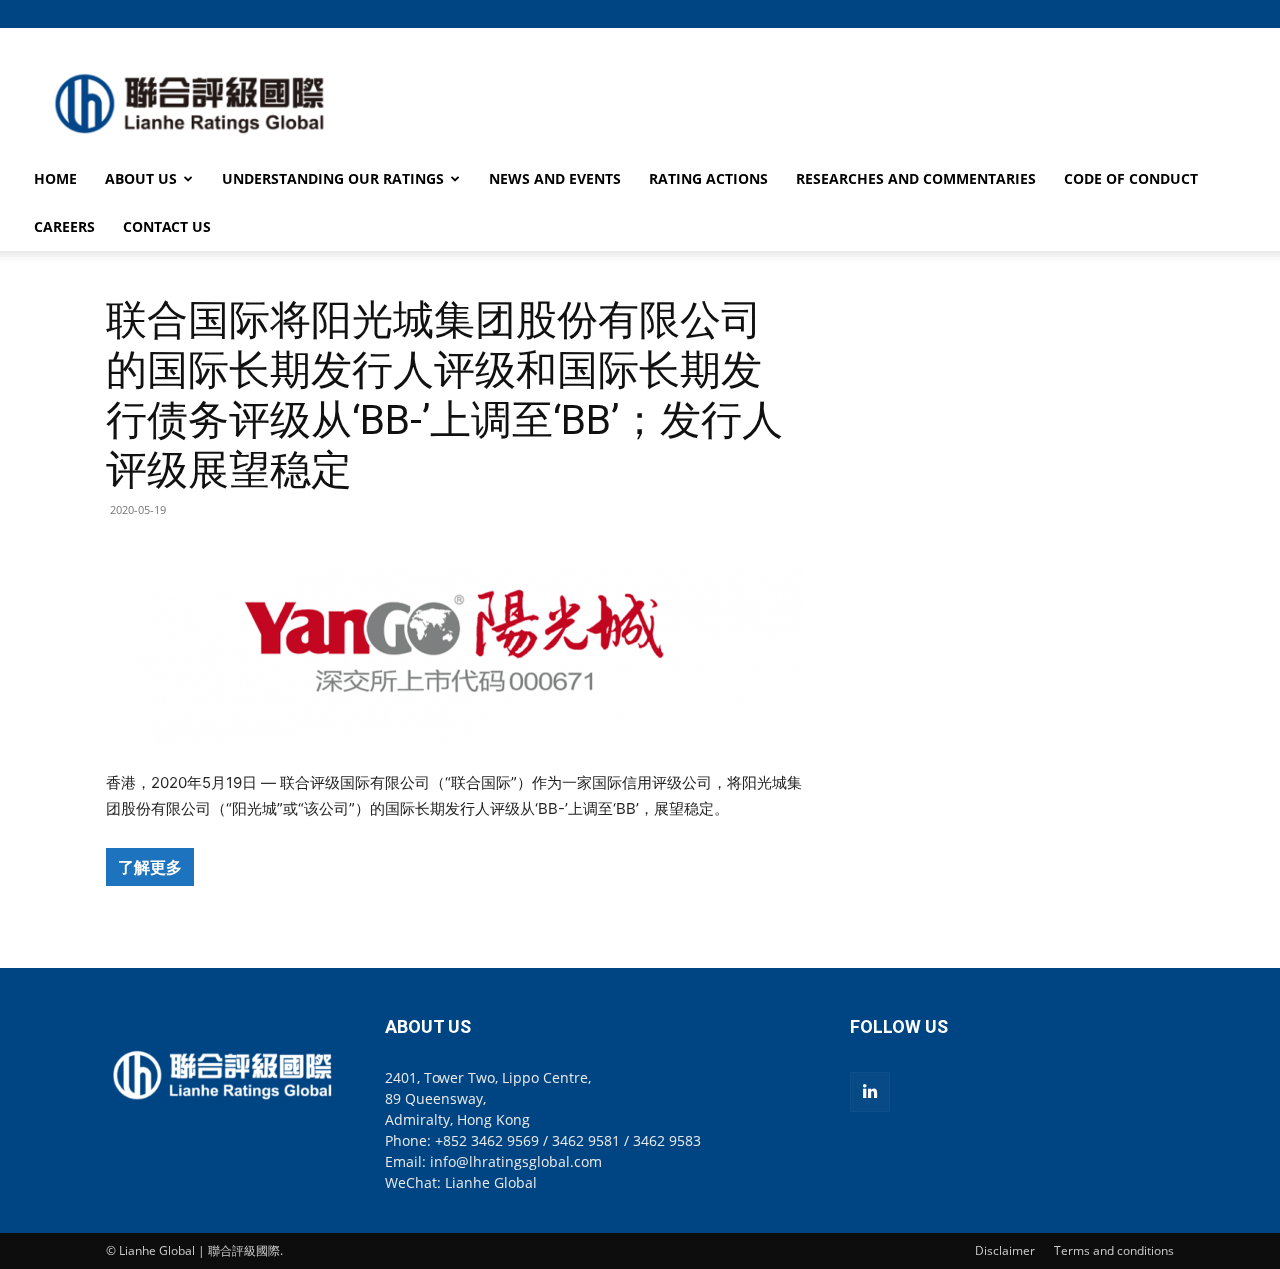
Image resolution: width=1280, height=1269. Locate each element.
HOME (55, 178)
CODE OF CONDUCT (1131, 178)
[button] (1159, 13)
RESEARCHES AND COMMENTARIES (916, 178)
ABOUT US (141, 178)
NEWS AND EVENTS (555, 178)
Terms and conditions (1114, 1250)
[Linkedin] (870, 1092)
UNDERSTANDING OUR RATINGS (333, 178)
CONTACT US (167, 226)
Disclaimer (1005, 1250)
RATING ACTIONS (708, 178)
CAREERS (64, 226)
